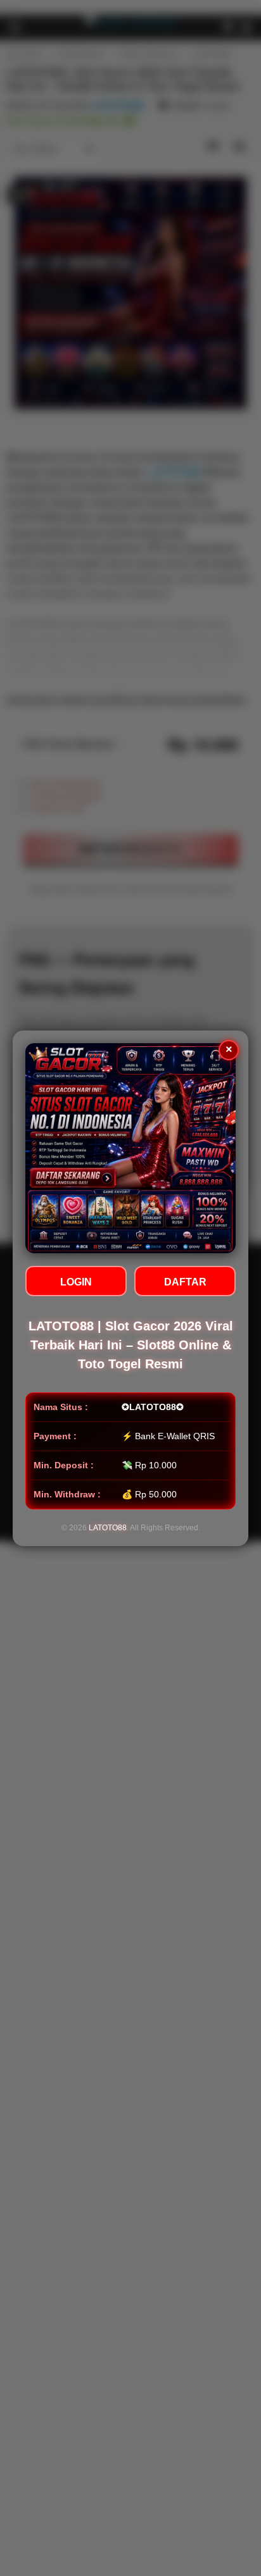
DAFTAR (185, 1282)
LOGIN (76, 1282)
